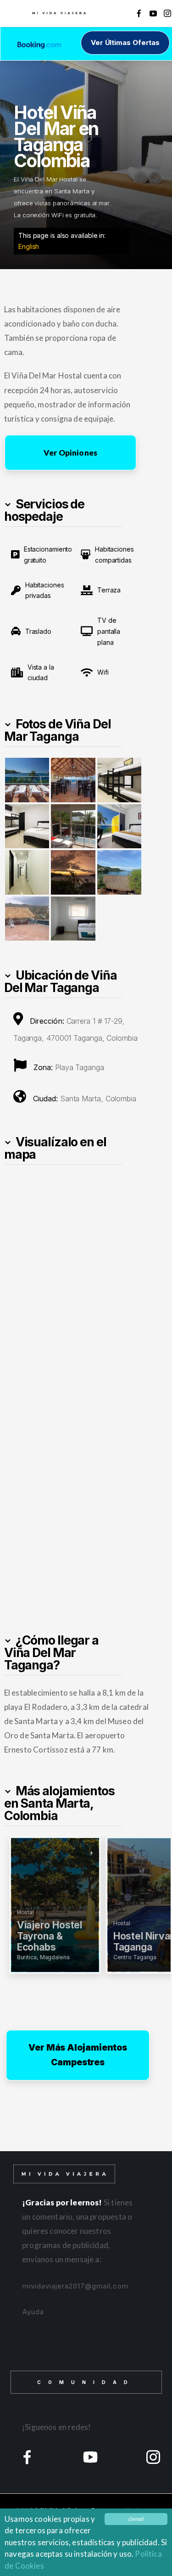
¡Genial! (136, 2519)
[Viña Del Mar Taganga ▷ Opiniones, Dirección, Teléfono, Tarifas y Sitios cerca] (27, 780)
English (29, 246)
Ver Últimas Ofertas (125, 42)
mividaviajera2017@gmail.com (75, 2286)
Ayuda (33, 2312)
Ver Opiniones (70, 453)
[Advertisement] (86, 1491)
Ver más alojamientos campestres (78, 2055)
